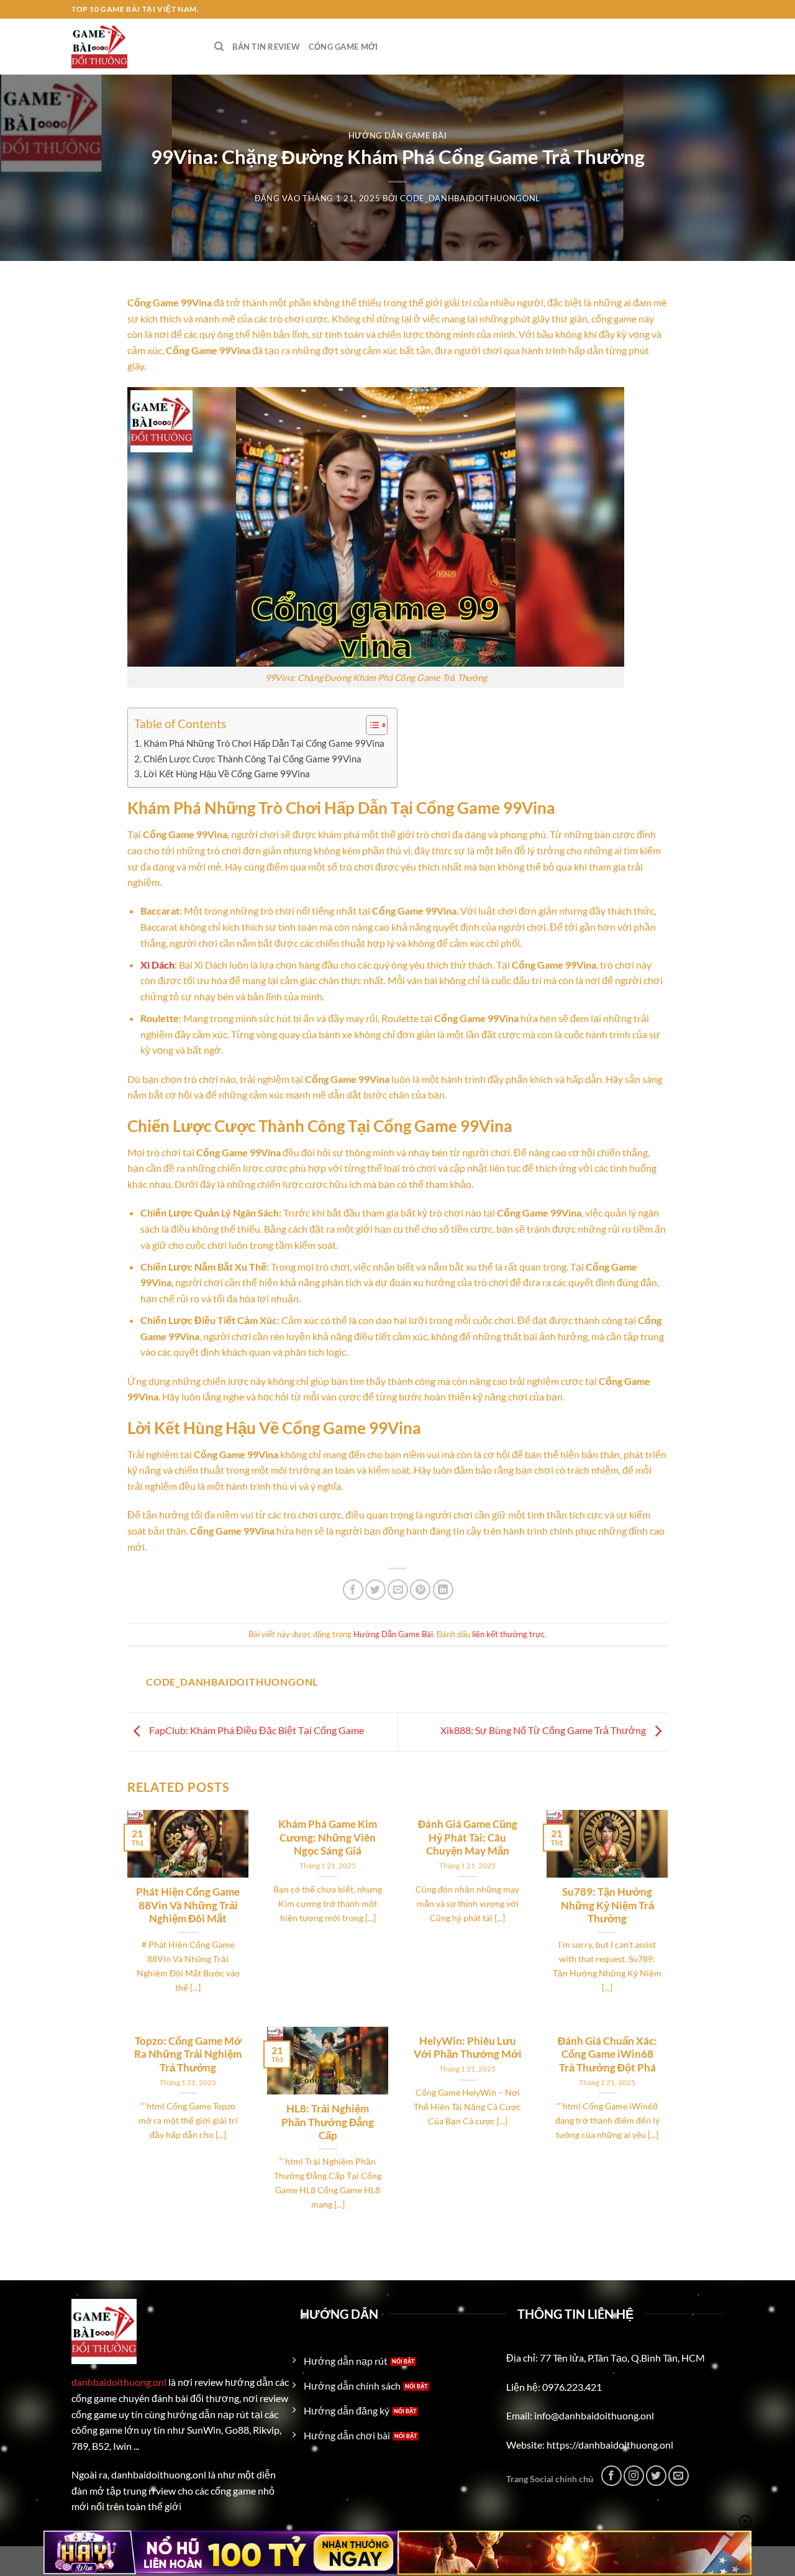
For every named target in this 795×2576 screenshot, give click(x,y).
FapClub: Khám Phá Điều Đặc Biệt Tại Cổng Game (256, 1730)
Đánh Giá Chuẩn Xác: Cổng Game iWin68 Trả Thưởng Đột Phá (607, 2054)
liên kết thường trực (508, 1634)
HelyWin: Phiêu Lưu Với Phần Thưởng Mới (468, 2048)
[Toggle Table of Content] (370, 725)
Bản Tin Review (266, 47)
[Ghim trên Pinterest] (420, 1590)
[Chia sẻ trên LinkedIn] (443, 1590)
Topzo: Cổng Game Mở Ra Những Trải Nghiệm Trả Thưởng (188, 2054)
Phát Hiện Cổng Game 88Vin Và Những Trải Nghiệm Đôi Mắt (188, 1905)
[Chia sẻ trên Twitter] (375, 1590)
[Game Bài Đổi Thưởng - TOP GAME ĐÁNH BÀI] (134, 47)
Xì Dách (157, 965)
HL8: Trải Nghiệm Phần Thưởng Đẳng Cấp (328, 2122)
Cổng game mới (343, 47)
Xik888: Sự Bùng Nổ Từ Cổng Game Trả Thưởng (544, 1730)
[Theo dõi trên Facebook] (611, 2476)
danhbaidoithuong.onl (119, 2382)
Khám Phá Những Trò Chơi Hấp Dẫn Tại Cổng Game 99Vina (264, 743)
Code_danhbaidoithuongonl (470, 198)
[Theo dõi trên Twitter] (656, 2476)
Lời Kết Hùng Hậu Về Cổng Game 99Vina (227, 774)
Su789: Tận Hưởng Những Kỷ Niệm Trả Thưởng (607, 1905)
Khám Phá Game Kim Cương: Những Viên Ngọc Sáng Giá (328, 1838)
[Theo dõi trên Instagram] (634, 2476)
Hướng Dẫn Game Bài (398, 135)
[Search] (219, 47)
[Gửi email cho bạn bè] (398, 1590)
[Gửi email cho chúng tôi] (679, 2476)
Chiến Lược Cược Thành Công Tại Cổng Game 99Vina (252, 759)
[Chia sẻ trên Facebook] (353, 1590)
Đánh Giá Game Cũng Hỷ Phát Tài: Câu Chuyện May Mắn (468, 1838)
